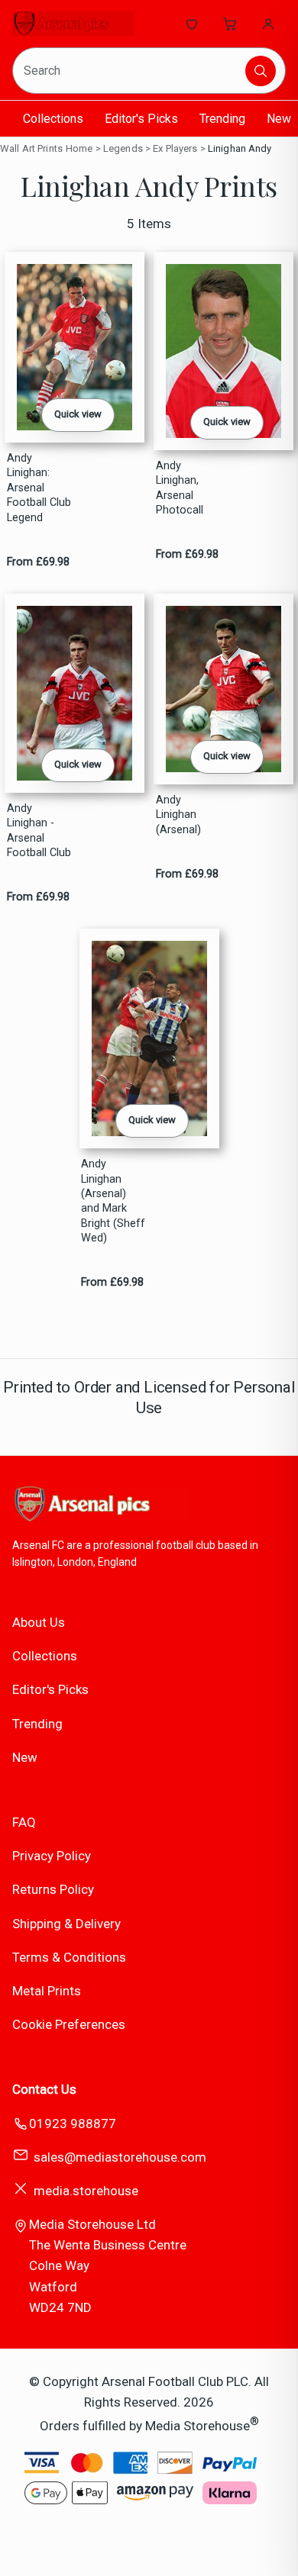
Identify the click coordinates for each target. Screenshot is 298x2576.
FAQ (24, 1822)
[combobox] (130, 71)
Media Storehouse (198, 2426)
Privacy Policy (52, 1856)
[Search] (261, 71)
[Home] (73, 24)
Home (79, 148)
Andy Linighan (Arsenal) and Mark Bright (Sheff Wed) (113, 1201)
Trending (222, 119)
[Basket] (230, 24)
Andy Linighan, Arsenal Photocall (180, 488)
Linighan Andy (240, 148)
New (279, 119)
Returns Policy (53, 1889)
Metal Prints (47, 1991)
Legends (123, 148)
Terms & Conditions (69, 1957)
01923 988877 (73, 2124)
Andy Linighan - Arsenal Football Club (39, 831)
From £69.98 (38, 562)
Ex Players (175, 148)
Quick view (78, 414)
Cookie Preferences (69, 2024)
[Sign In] (268, 24)
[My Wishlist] (192, 24)
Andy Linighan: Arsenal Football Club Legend (39, 488)
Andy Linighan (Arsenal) (178, 815)
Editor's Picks (141, 119)
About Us (39, 1622)
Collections (53, 119)
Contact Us (44, 2089)
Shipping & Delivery (66, 1924)
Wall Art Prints (31, 148)
